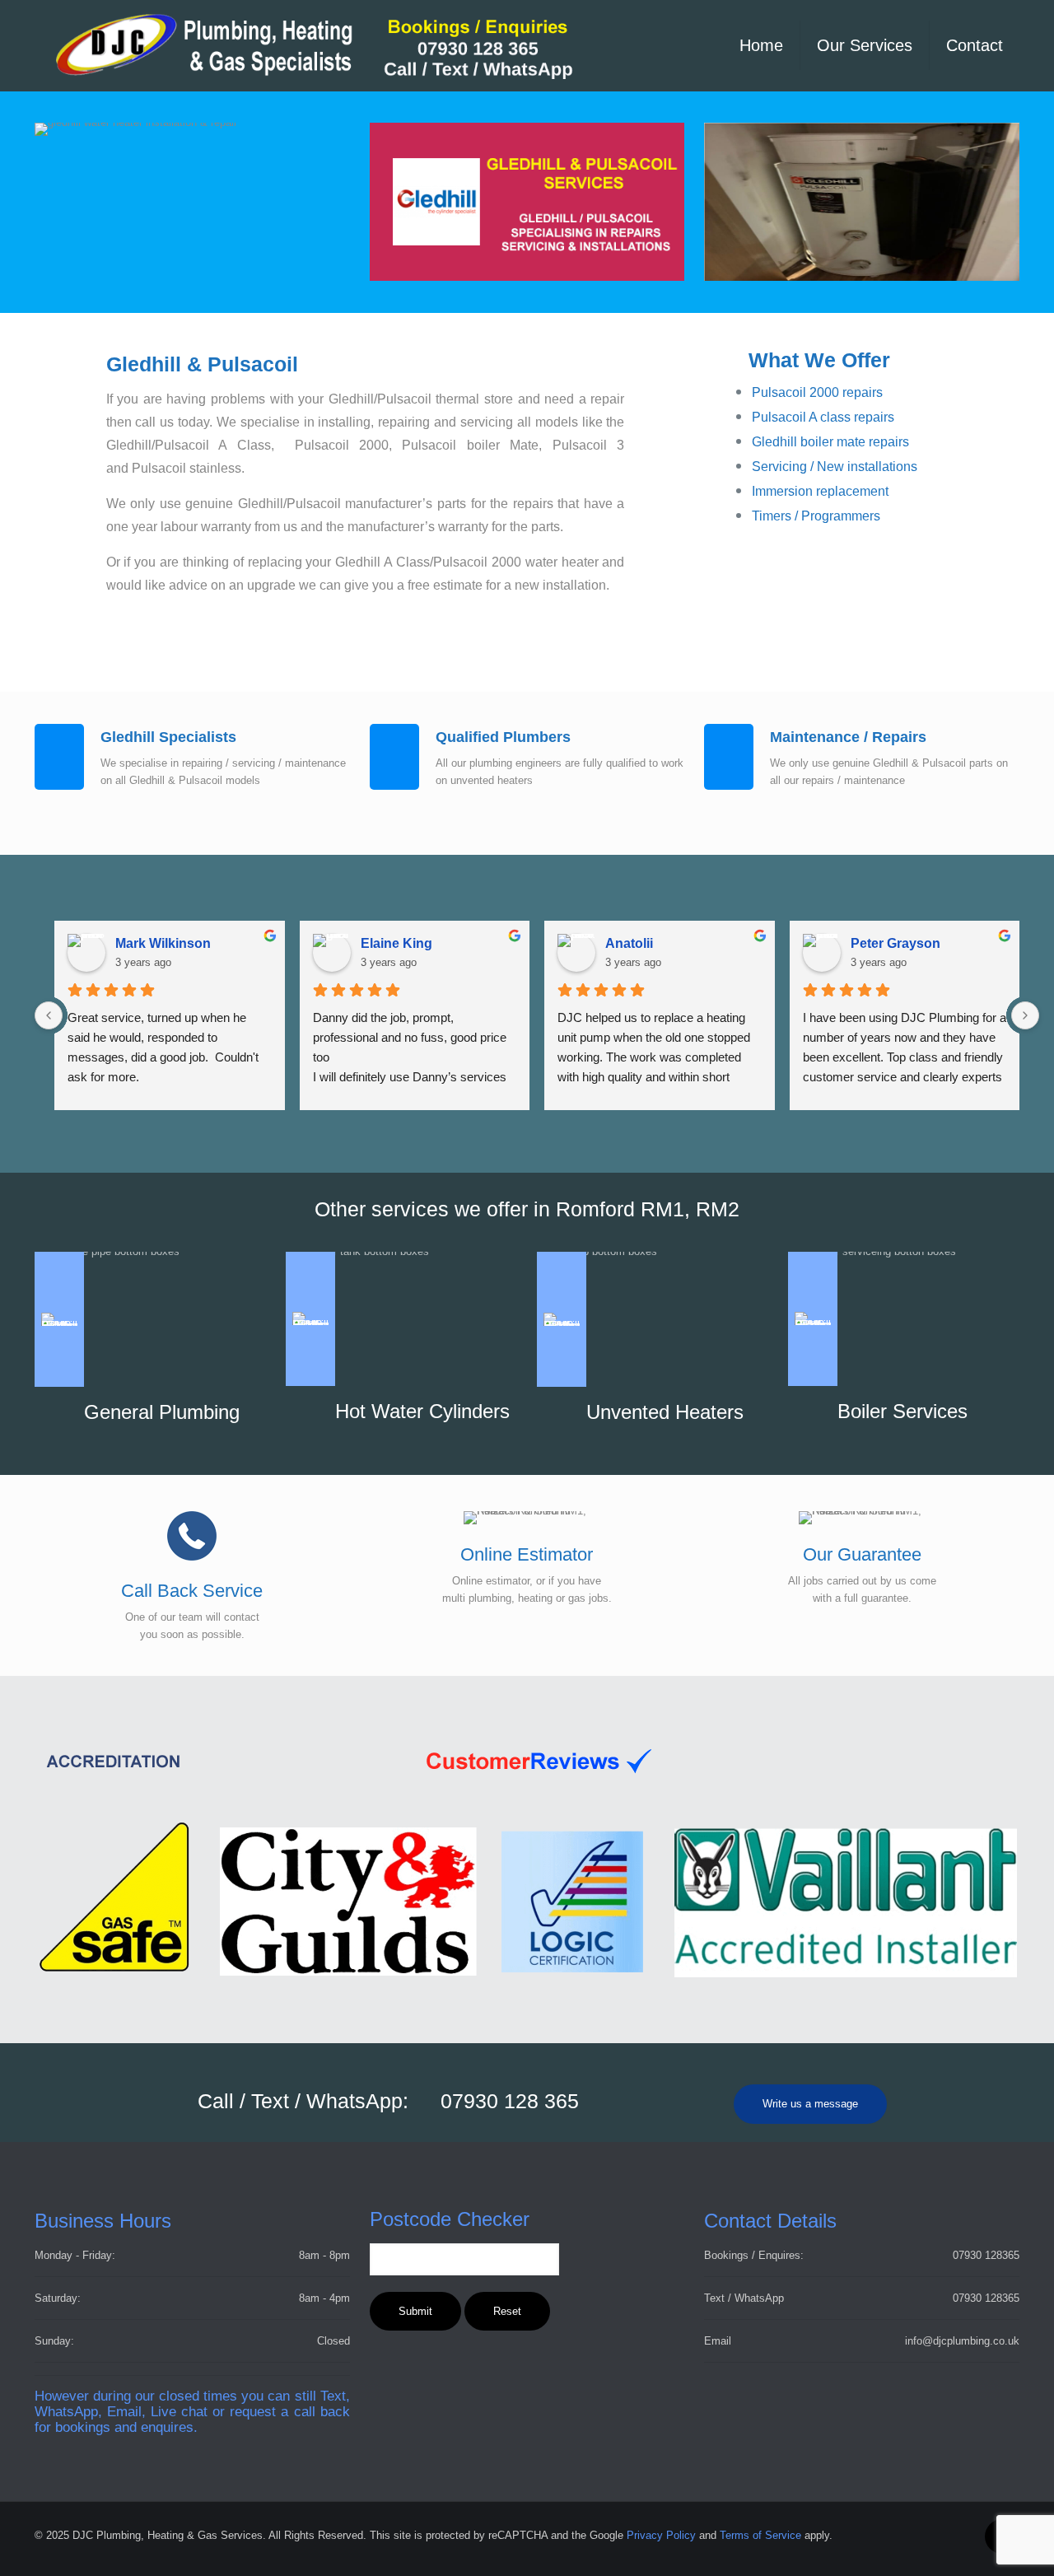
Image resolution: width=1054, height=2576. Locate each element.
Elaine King (396, 943)
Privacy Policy (661, 2535)
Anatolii (629, 943)
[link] (862, 202)
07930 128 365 (510, 2101)
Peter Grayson (895, 943)
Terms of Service (760, 2535)
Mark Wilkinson (163, 943)
